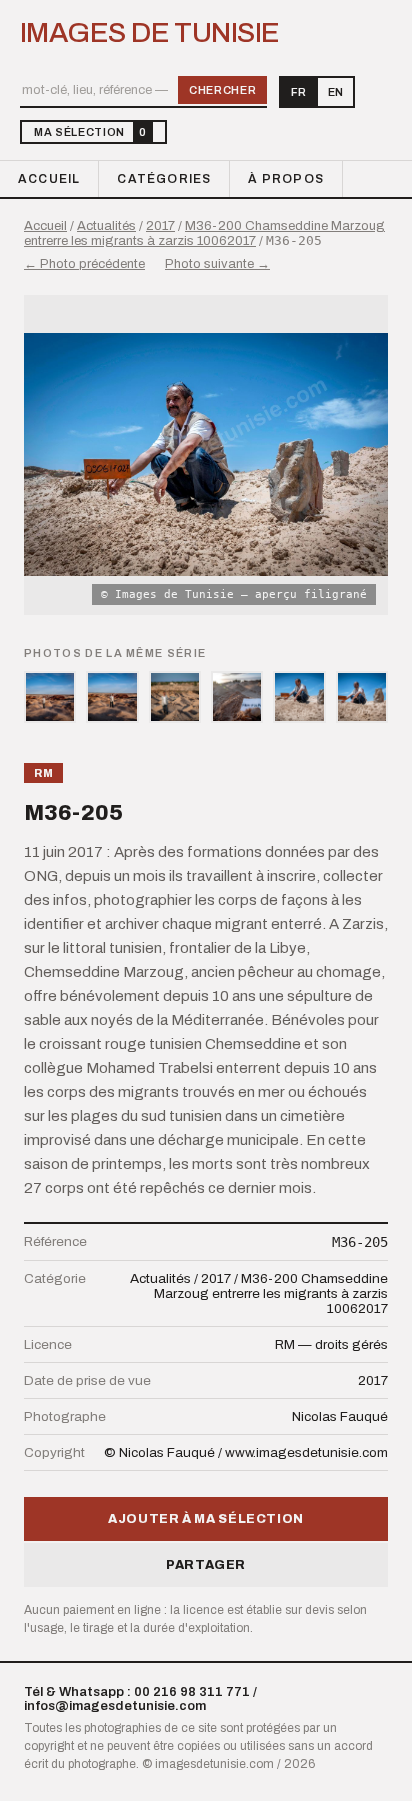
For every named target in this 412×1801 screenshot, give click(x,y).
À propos (286, 179)
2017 (160, 226)
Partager (206, 1565)
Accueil (49, 179)
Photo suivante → (217, 264)
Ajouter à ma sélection (206, 1519)
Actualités (106, 226)
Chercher (222, 90)
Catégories (164, 179)
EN (335, 92)
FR (298, 92)
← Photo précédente (84, 264)
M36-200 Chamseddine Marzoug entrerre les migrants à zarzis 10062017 (204, 233)
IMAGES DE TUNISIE (149, 33)
